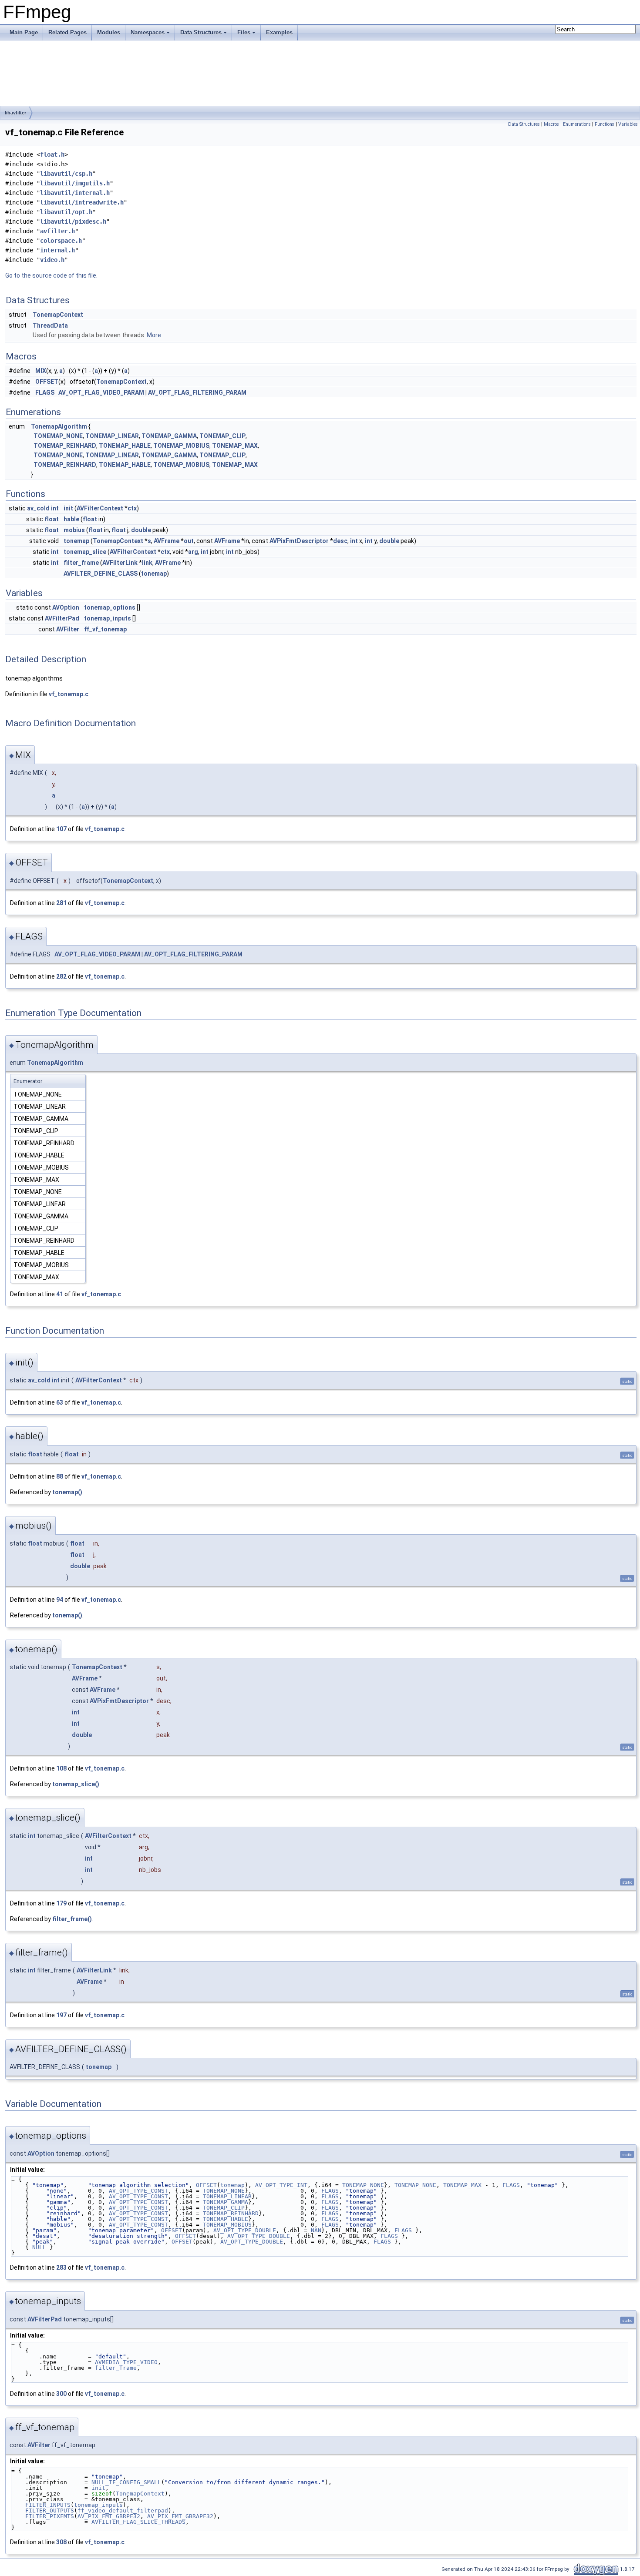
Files (244, 32)
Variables (628, 124)
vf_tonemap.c (69, 694)
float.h (52, 154)
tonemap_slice (85, 552)
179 (61, 1903)
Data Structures (201, 32)
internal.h (57, 250)
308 (61, 2542)
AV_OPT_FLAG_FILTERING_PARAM (197, 392)
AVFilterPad (62, 618)
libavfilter (15, 113)
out (189, 541)
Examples (279, 32)
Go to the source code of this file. (51, 275)
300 (61, 2394)
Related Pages (67, 32)
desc (340, 541)
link (147, 563)
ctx (132, 508)
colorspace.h (61, 241)
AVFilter (68, 629)
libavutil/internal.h (75, 193)
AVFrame (167, 541)
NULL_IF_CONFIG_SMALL (126, 2482)
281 (61, 903)
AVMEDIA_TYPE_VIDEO (126, 2362)
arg (193, 552)
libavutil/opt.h (66, 212)
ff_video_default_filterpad (123, 2511)
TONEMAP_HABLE (125, 446)
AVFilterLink (120, 563)
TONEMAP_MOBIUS (181, 446)
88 (60, 1476)
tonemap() (67, 1492)
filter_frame (81, 563)
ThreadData (50, 325)
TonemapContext (58, 315)
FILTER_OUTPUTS (50, 2511)
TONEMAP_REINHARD (65, 446)
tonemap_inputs (108, 618)
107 (61, 829)
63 (60, 1402)
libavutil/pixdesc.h (73, 221)
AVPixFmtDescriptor (299, 541)
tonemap (76, 541)
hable (71, 519)
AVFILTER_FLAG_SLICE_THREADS (138, 2522)
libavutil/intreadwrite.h (82, 202)
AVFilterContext (100, 508)
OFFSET (47, 382)
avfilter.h (57, 231)
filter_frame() (72, 1919)
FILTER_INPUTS (48, 2505)
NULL (39, 2247)
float (52, 519)
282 (61, 976)
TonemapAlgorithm (59, 426)
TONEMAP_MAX (235, 446)
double (141, 530)
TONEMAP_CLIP (222, 436)
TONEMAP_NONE (58, 436)
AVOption (66, 607)
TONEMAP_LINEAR (112, 436)
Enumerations (577, 124)
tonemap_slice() (76, 1784)
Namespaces (148, 32)
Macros (551, 124)
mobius (74, 530)
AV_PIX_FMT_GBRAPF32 (180, 2516)
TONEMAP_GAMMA (169, 436)
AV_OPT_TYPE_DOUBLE (245, 2230)
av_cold (38, 508)
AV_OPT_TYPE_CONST (138, 2191)
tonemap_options (110, 607)
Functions (605, 124)
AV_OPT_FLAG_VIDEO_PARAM (101, 392)
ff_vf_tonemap (105, 629)
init (68, 508)
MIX (41, 371)
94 (60, 1600)
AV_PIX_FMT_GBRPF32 (109, 2516)
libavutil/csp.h (66, 174)
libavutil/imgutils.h (75, 183)
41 (60, 1294)
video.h (52, 260)
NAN (316, 2230)
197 (61, 2015)
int (55, 508)
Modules (109, 32)
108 (61, 1768)
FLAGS (45, 392)
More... (156, 335)
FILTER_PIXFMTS (50, 2516)
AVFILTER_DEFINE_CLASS (101, 574)
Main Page (24, 32)
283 (61, 2267)
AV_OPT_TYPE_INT (281, 2185)
